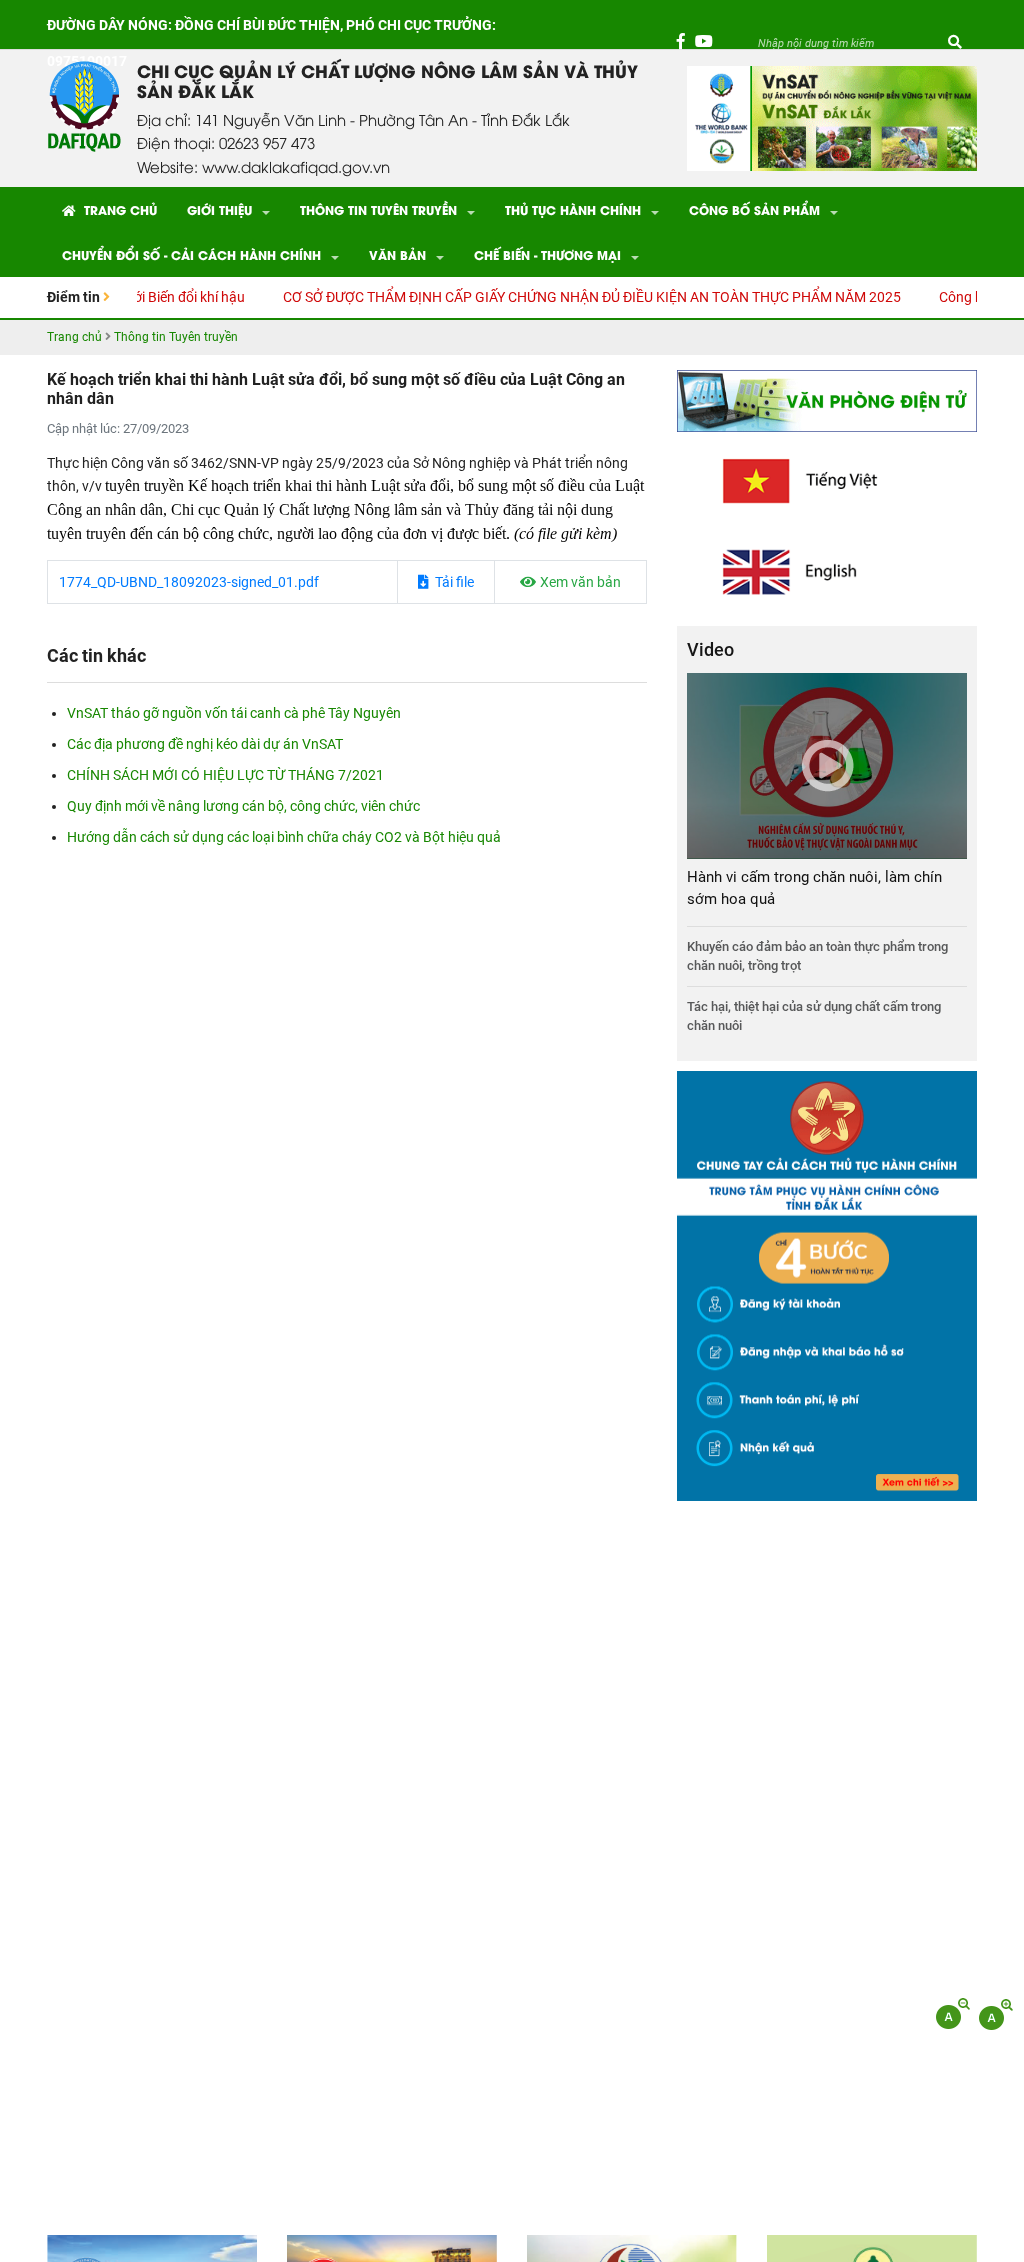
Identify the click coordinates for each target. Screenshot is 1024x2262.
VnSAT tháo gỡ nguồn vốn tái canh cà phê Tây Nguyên (234, 713)
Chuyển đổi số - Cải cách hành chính (191, 254)
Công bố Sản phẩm (754, 209)
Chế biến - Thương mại (547, 254)
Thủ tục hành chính (573, 209)
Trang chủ (118, 209)
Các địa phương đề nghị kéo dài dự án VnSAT (205, 744)
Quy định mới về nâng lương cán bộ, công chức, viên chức (243, 806)
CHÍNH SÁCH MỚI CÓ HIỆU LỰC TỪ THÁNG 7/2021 (225, 775)
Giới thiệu (219, 209)
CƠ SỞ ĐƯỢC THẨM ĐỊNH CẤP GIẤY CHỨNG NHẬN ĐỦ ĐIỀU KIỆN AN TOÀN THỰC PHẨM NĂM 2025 (553, 297)
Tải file (453, 582)
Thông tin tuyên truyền (378, 209)
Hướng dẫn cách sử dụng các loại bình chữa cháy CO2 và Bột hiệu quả (284, 837)
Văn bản (397, 254)
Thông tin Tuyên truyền (176, 337)
